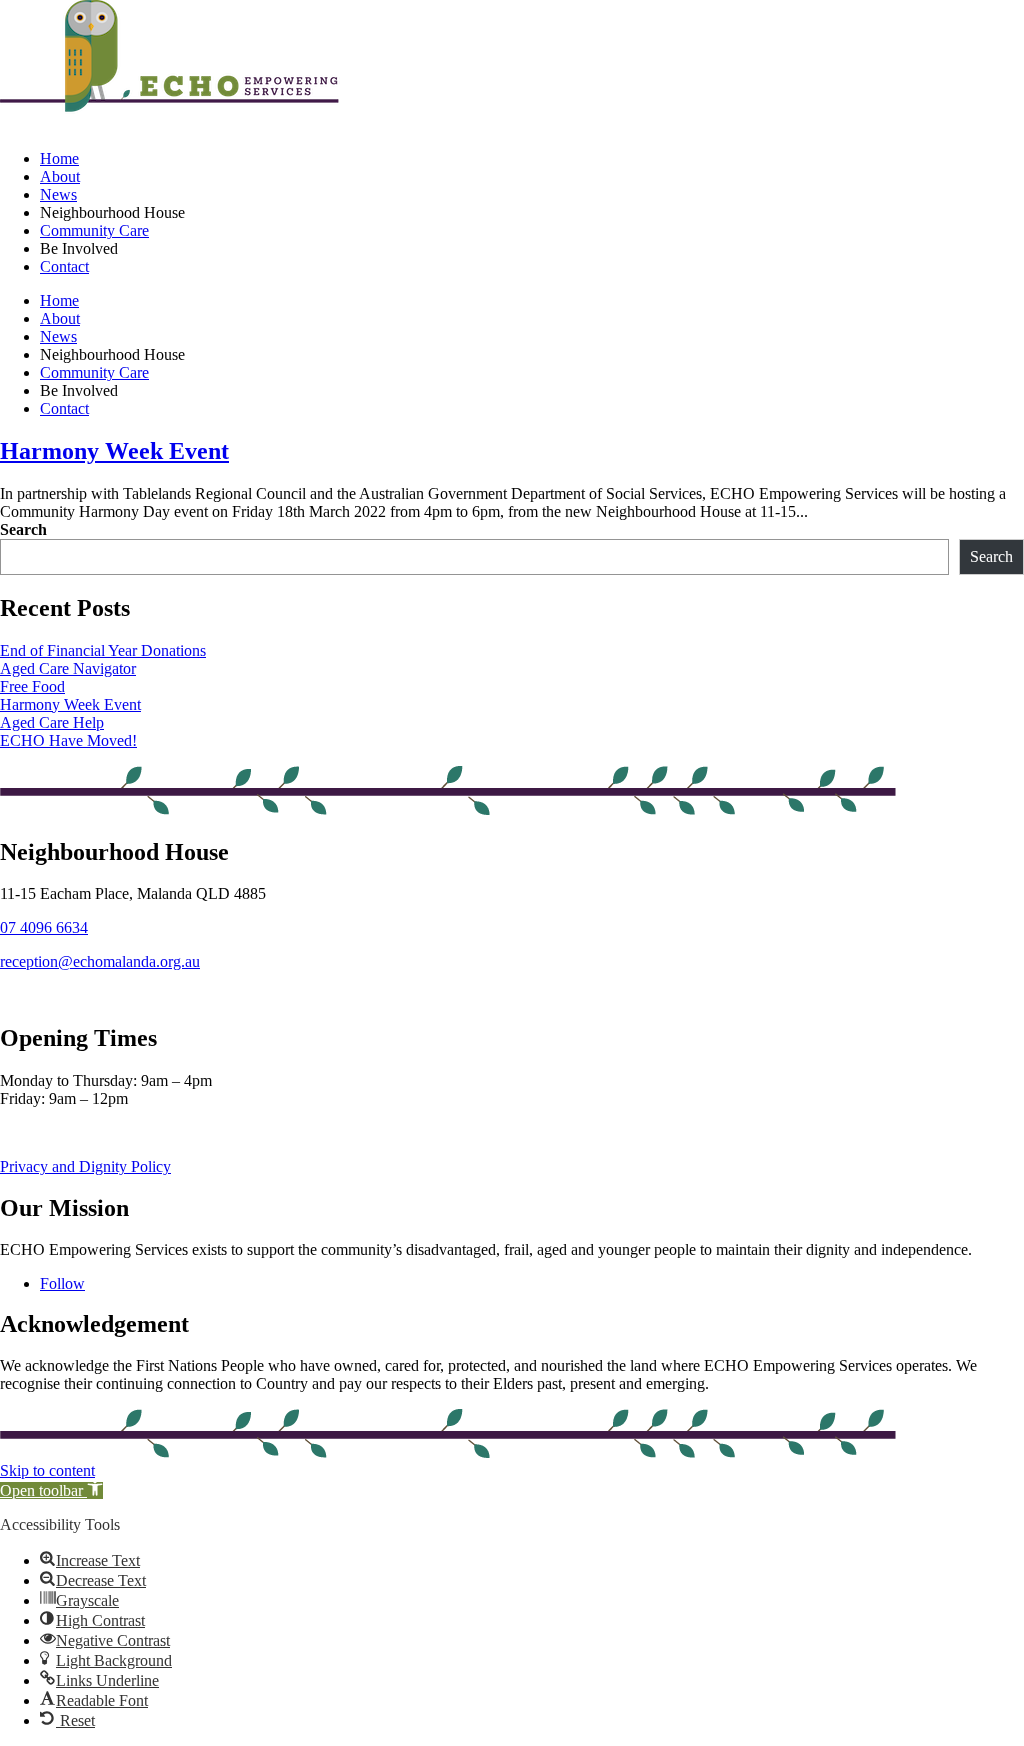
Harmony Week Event (114, 451)
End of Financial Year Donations (103, 650)
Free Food (32, 686)
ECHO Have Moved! (68, 740)
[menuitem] (59, 158)
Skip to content (47, 1470)
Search (23, 529)
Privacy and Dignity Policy (85, 1166)
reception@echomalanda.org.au (100, 961)
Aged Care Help (52, 722)
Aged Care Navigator (68, 668)
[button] (51, 1490)
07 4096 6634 (44, 927)
